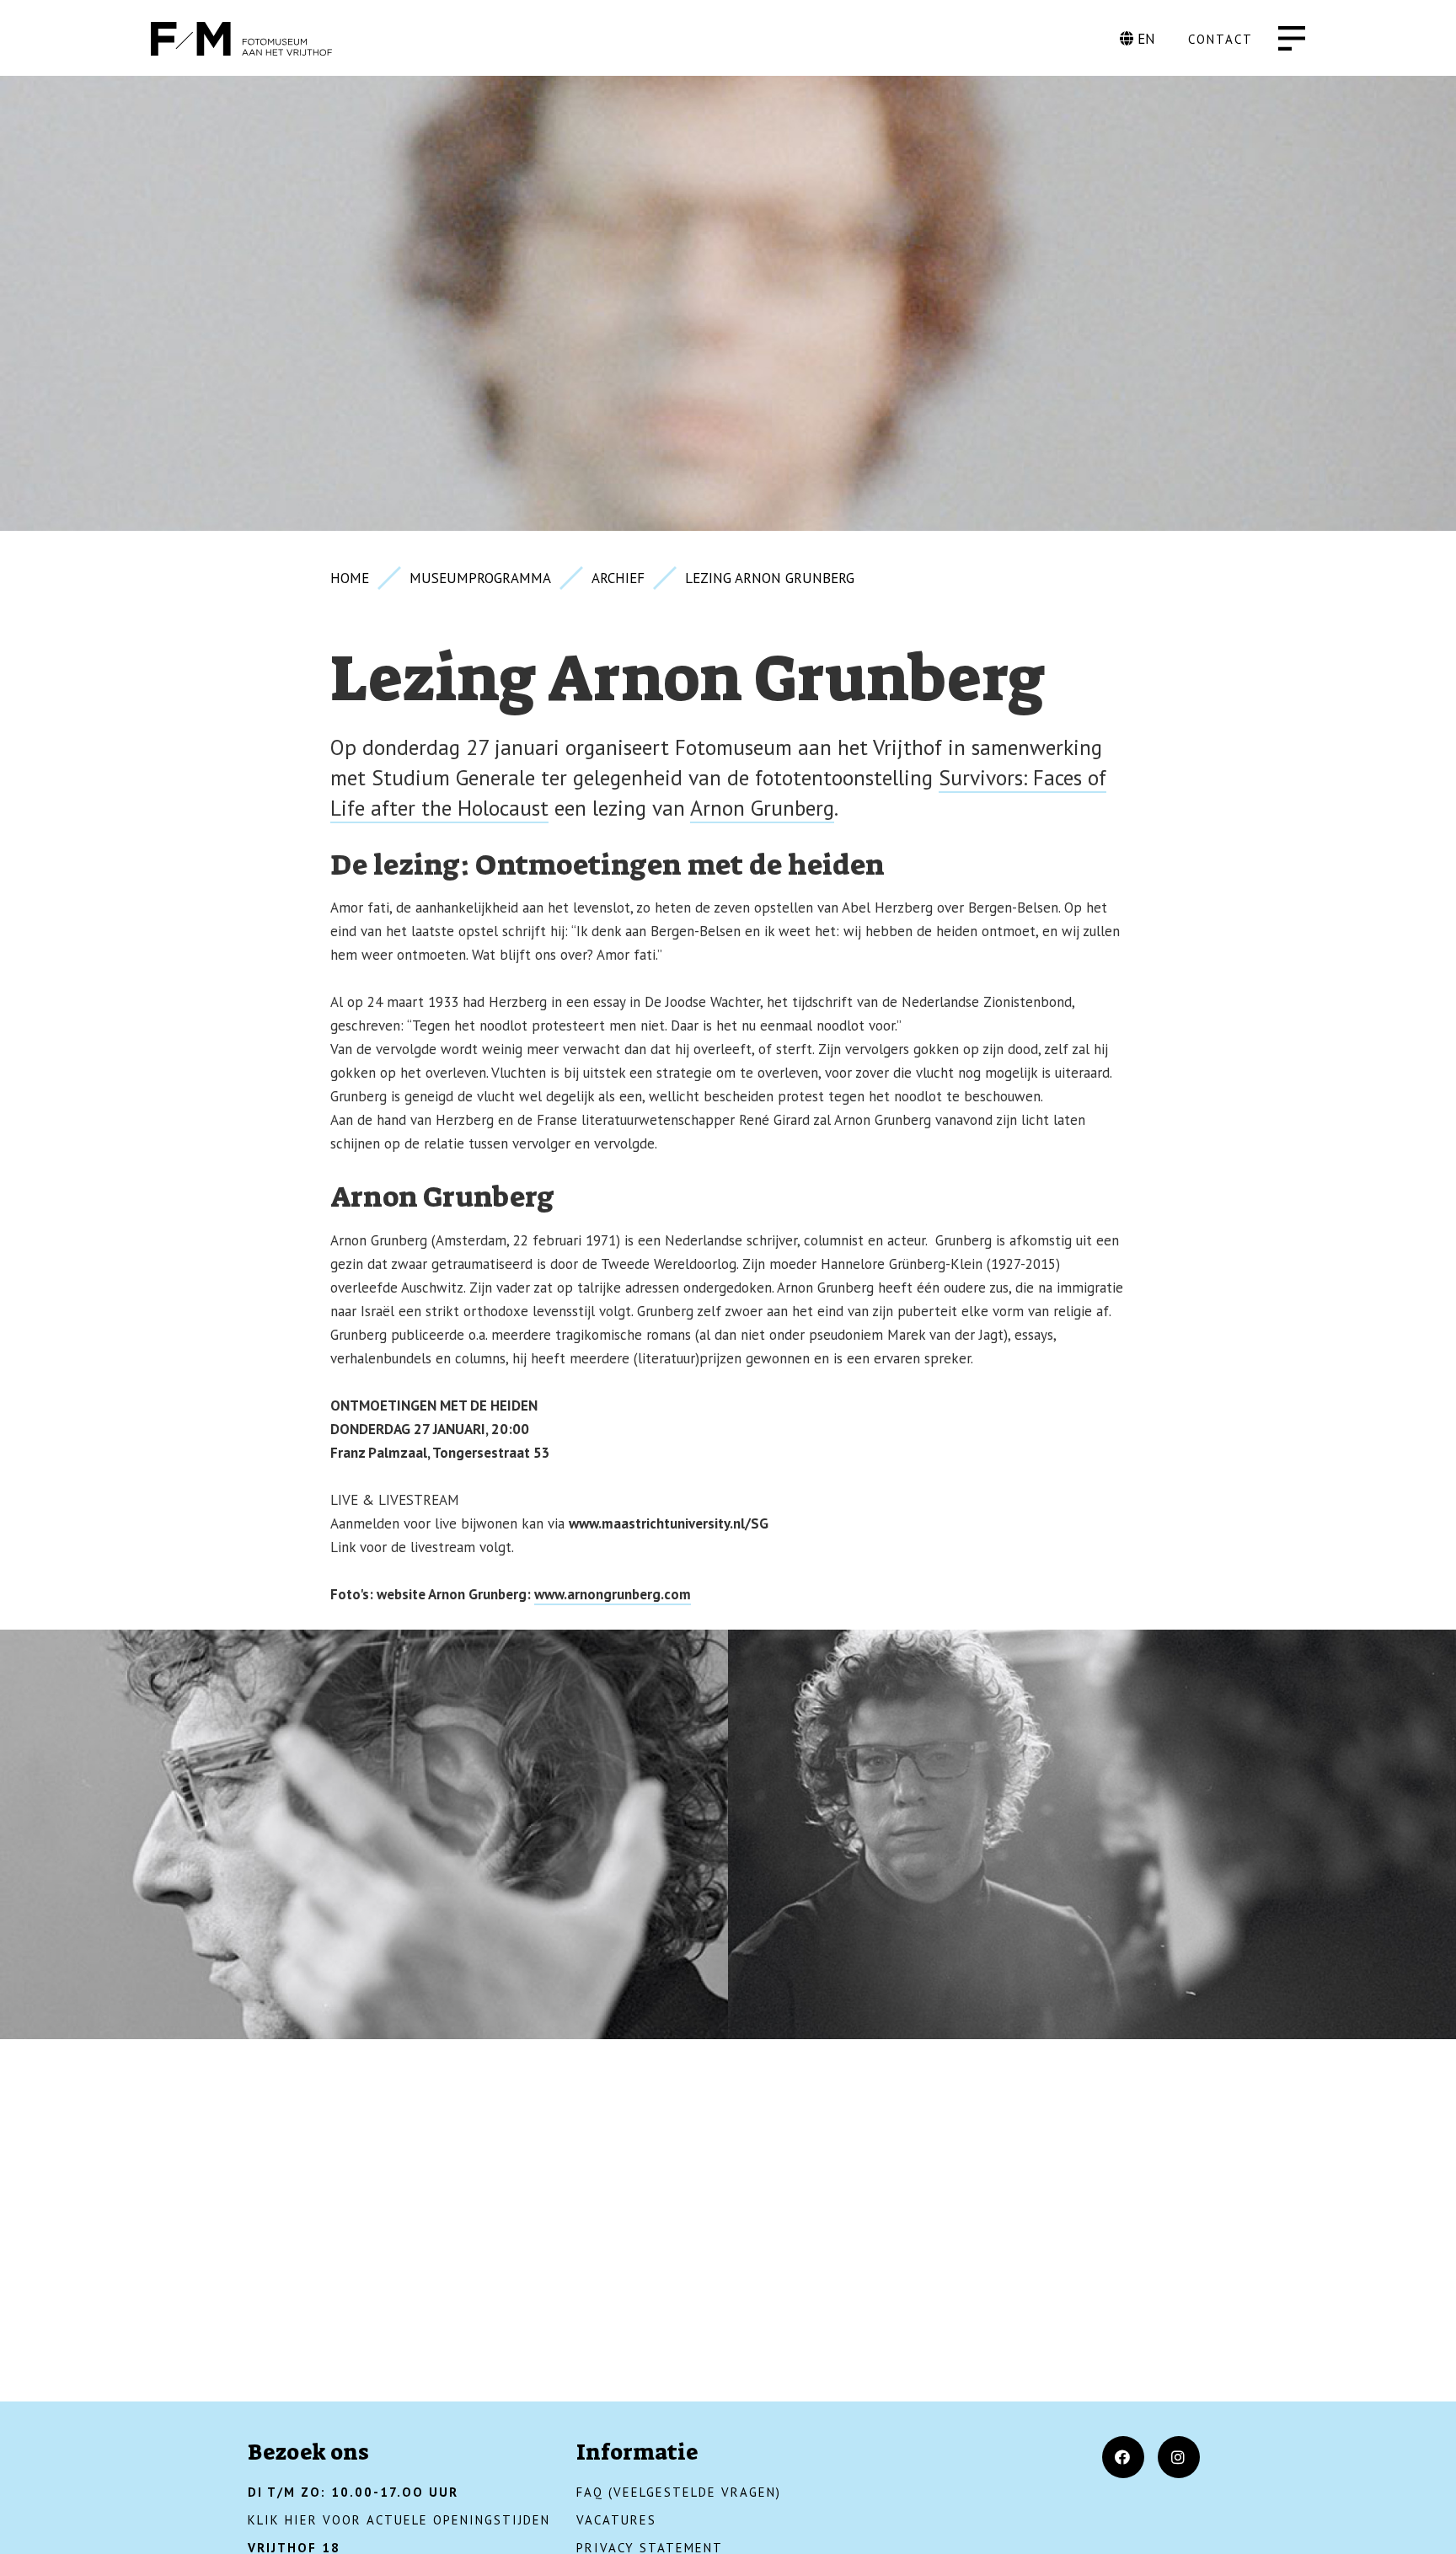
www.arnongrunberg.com (613, 1594)
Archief (618, 578)
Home (350, 578)
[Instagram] (1179, 2457)
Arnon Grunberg (762, 808)
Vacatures (616, 2520)
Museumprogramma (480, 578)
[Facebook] (1123, 2457)
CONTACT (1220, 39)
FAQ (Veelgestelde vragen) (679, 2492)
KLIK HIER (283, 2520)
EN (1144, 39)
